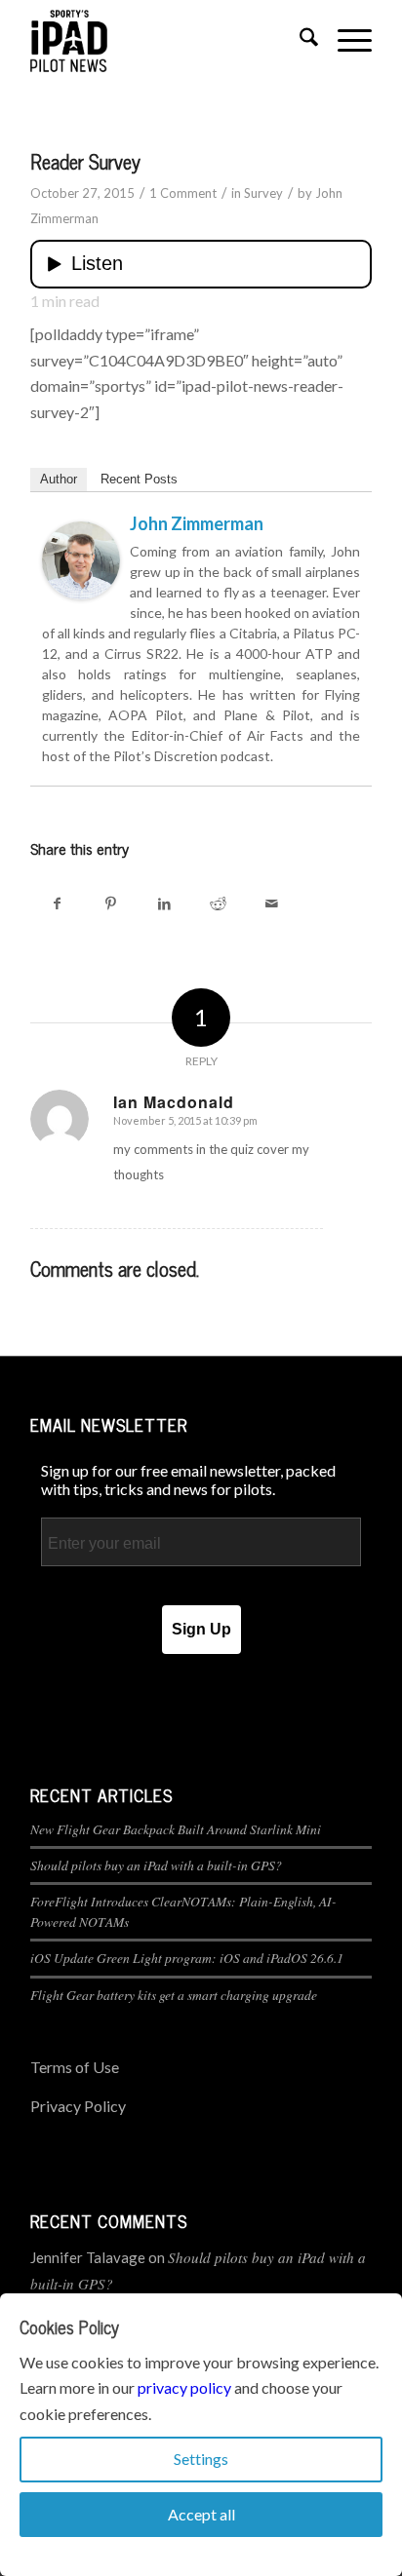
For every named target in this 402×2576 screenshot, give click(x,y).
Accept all (201, 2514)
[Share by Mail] (272, 903)
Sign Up (201, 1629)
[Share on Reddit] (218, 903)
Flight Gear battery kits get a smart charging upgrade (174, 1995)
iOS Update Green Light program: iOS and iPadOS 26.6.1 (187, 1958)
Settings (201, 2459)
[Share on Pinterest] (111, 903)
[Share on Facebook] (57, 903)
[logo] (167, 40)
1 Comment (183, 193)
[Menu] (345, 40)
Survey (263, 193)
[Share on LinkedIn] (164, 903)
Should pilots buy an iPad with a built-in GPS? (156, 1865)
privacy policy (184, 2387)
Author (59, 479)
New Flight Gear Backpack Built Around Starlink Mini (176, 1829)
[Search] (299, 40)
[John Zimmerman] (81, 593)
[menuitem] (299, 40)
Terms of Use (75, 2067)
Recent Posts (139, 479)
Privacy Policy (78, 2106)
